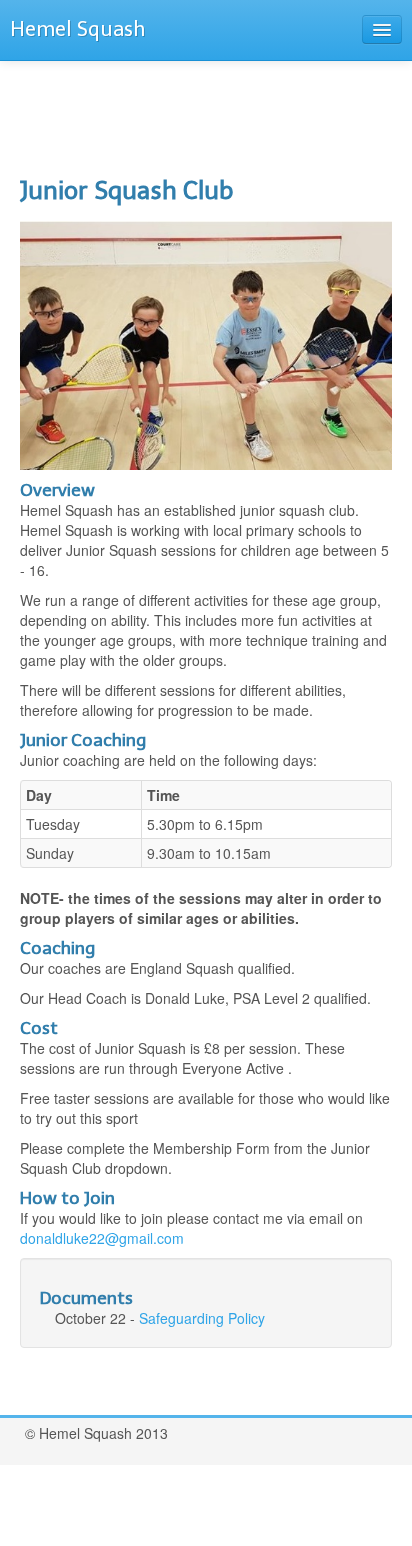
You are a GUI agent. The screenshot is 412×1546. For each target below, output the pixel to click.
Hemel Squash (77, 29)
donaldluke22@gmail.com (102, 1238)
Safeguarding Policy (202, 1318)
